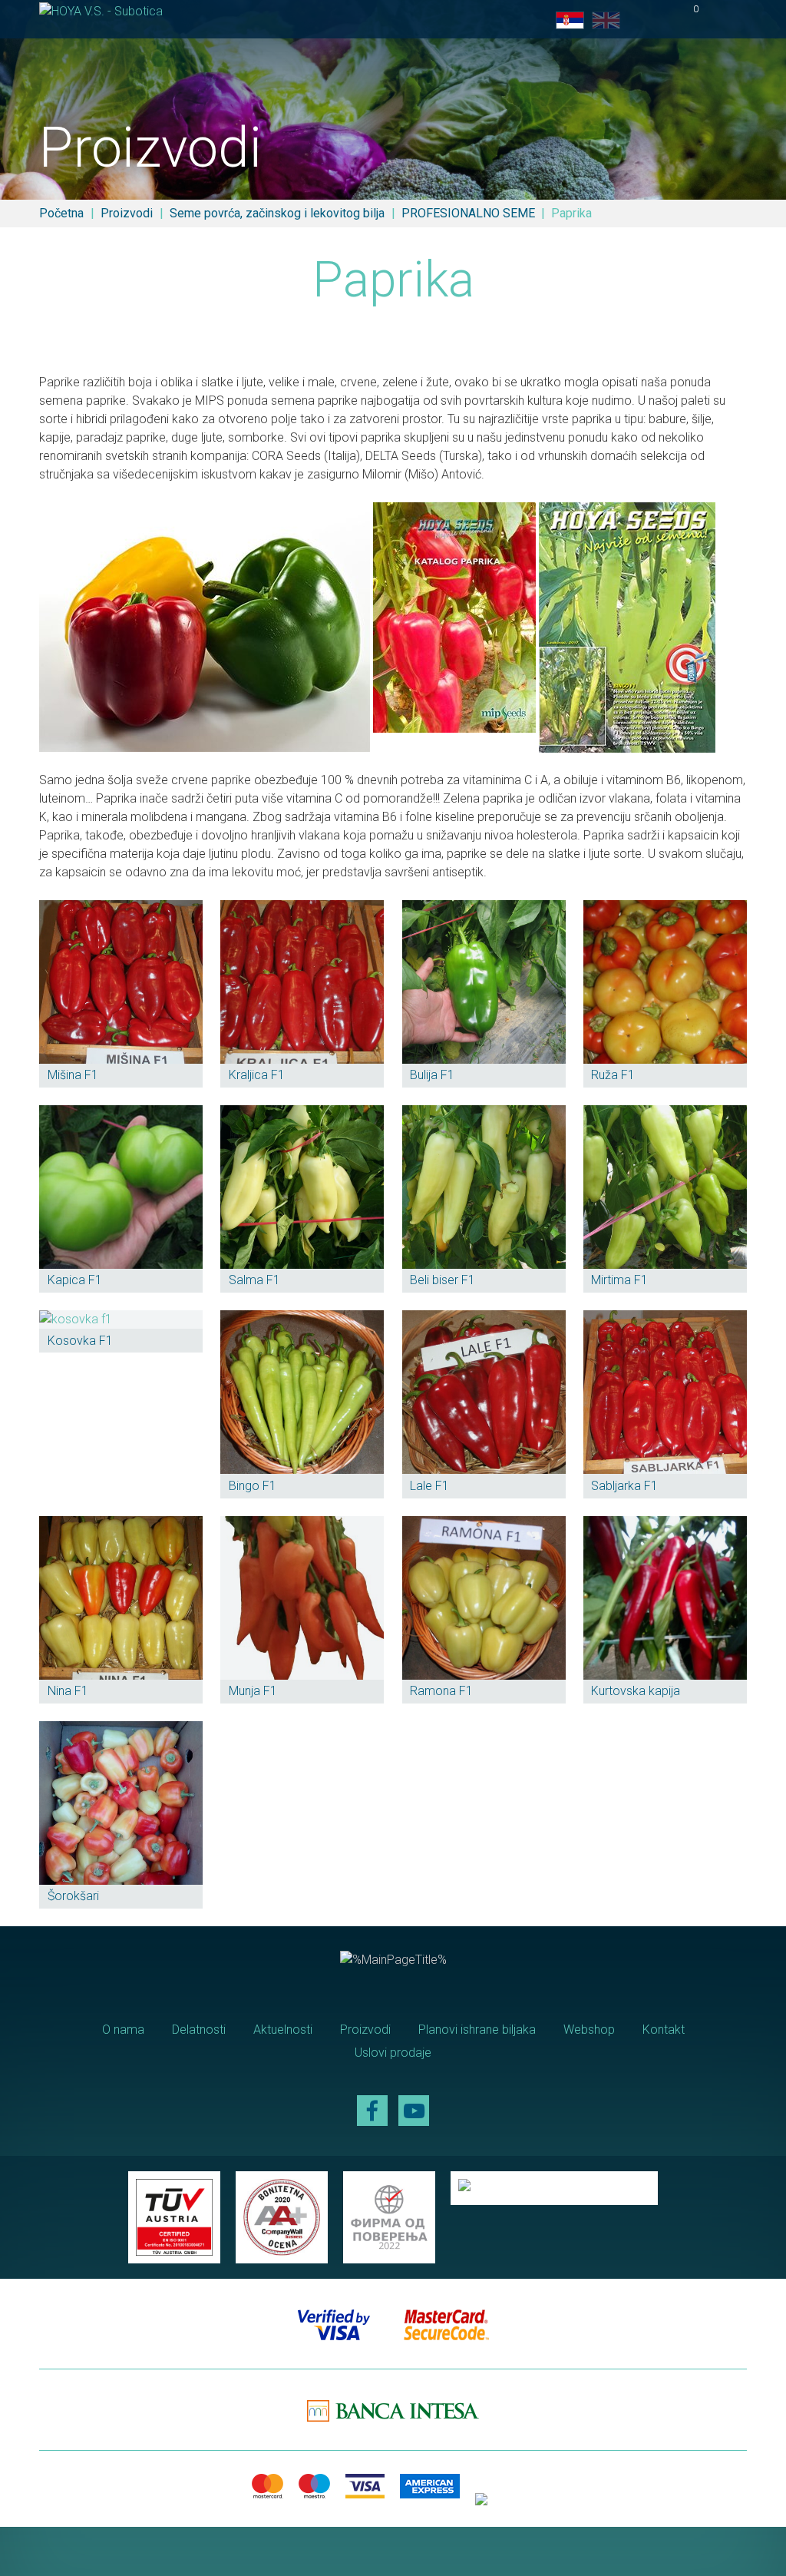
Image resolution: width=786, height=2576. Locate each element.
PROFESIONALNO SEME (468, 213)
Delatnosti (199, 2030)
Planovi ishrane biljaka (477, 2030)
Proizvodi (127, 213)
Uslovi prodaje (393, 2053)
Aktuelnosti (283, 2030)
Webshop (589, 2030)
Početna (61, 213)
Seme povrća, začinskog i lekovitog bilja (277, 213)
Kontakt (664, 2030)
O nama (123, 2030)
